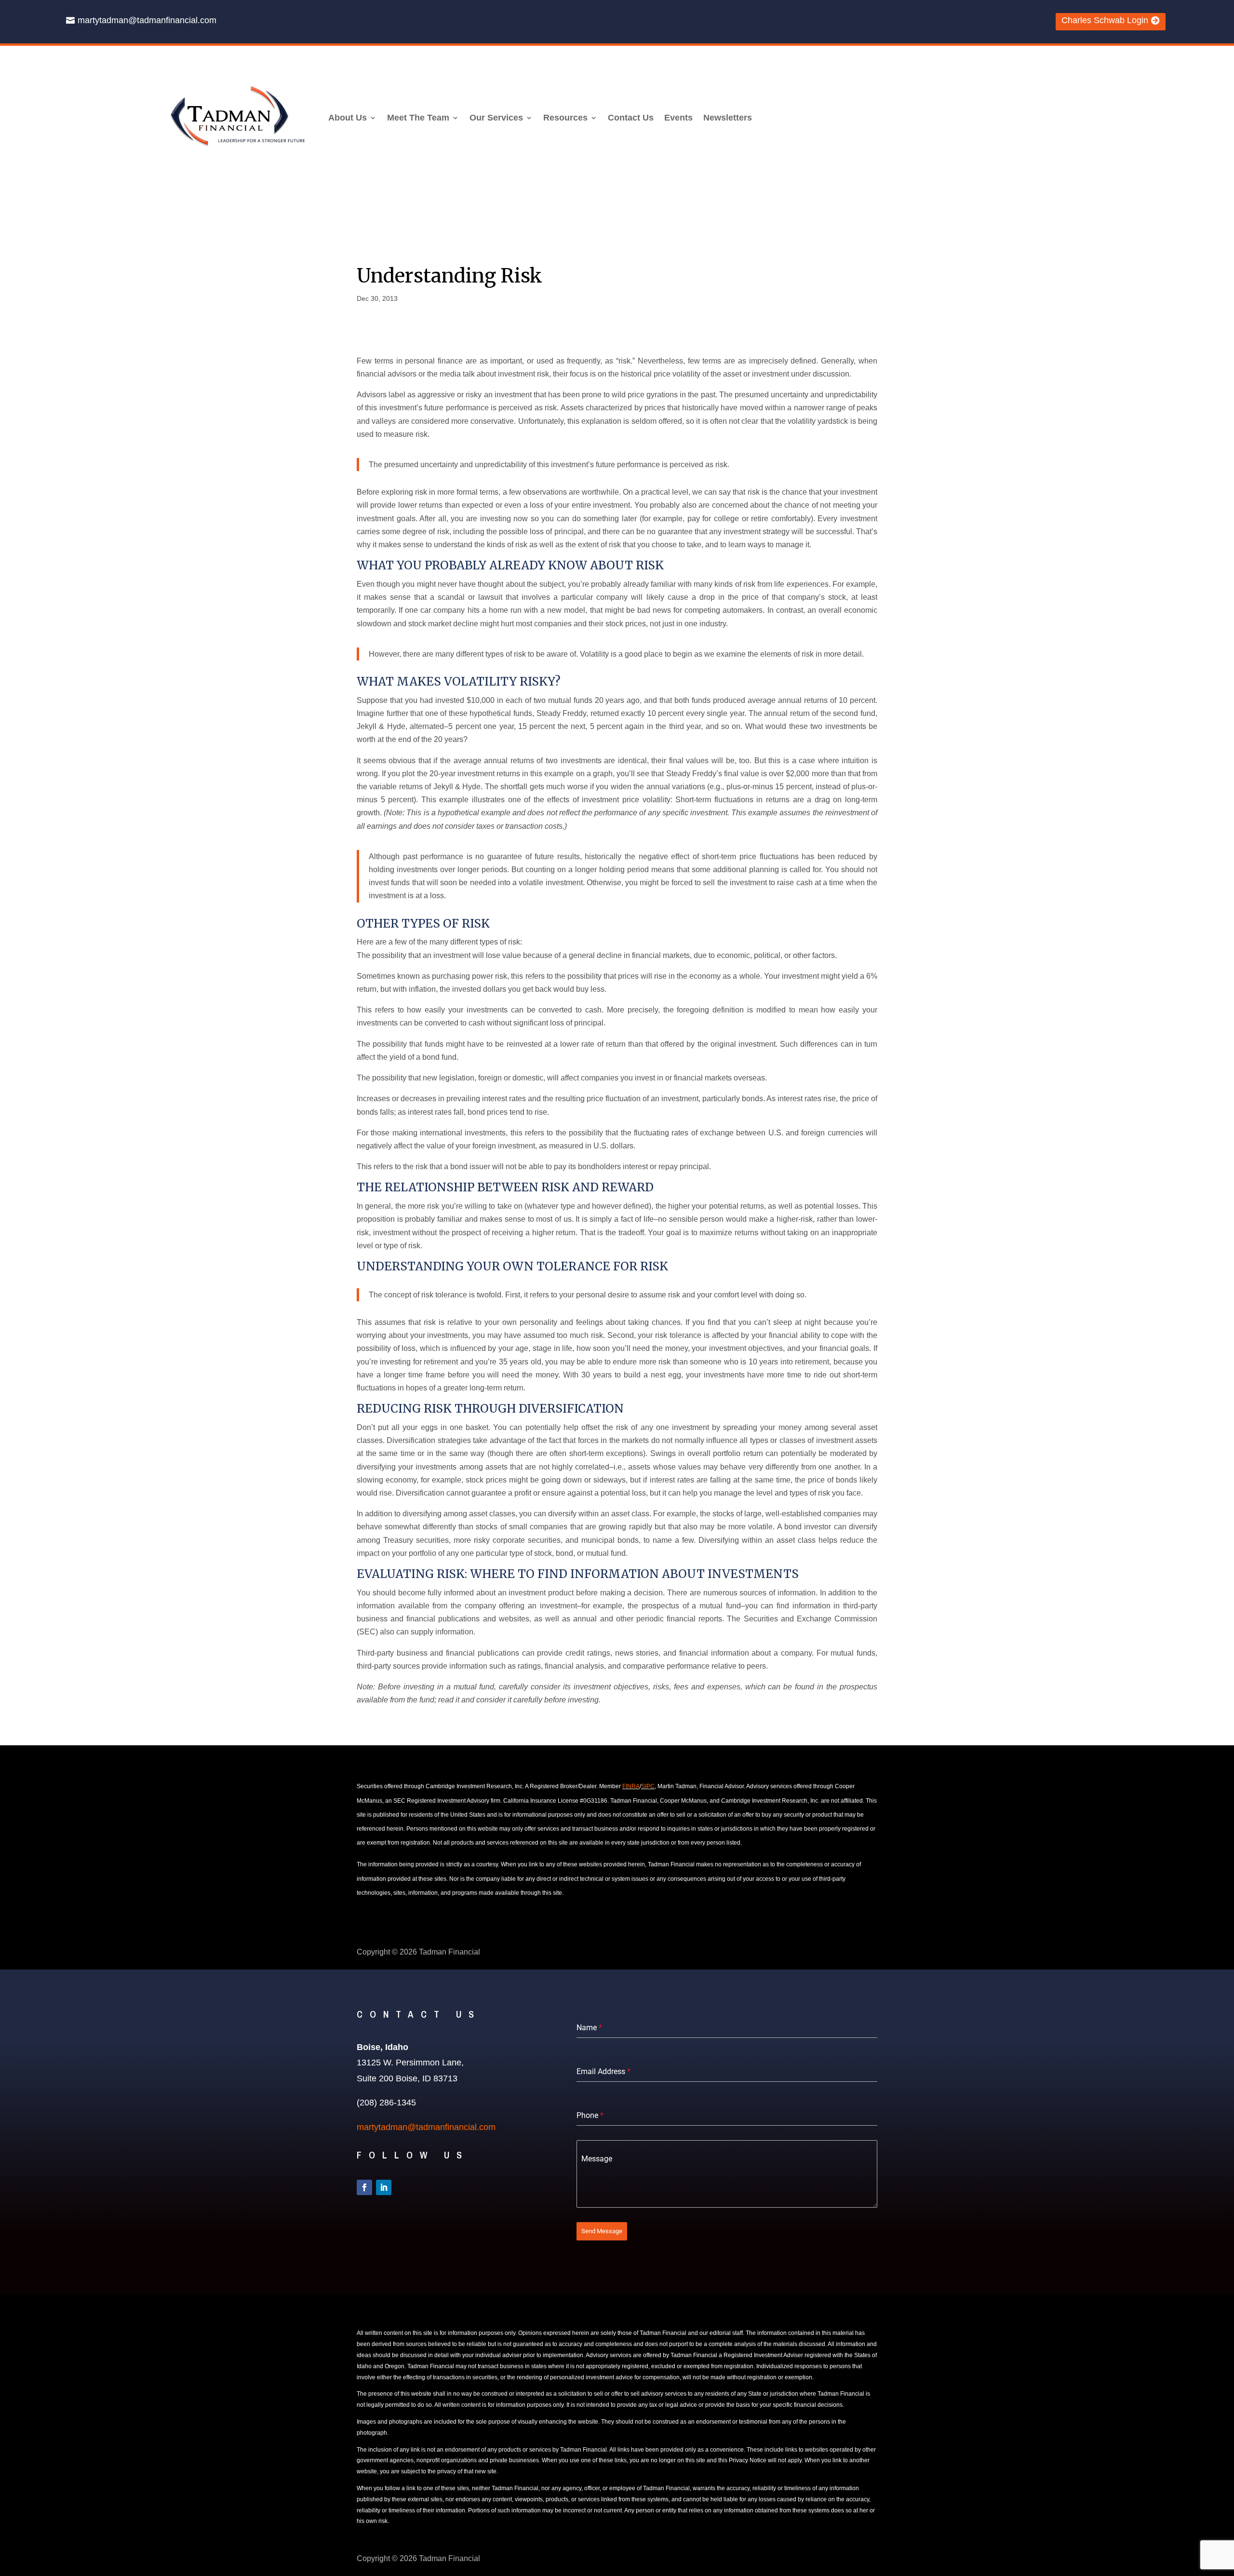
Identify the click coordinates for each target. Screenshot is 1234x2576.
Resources (565, 118)
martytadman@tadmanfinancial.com (147, 20)
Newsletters (728, 118)
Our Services (496, 118)
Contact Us (631, 118)
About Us (348, 118)
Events (678, 118)
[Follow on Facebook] (364, 2187)
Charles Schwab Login (1105, 20)
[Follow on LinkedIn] (384, 2187)
